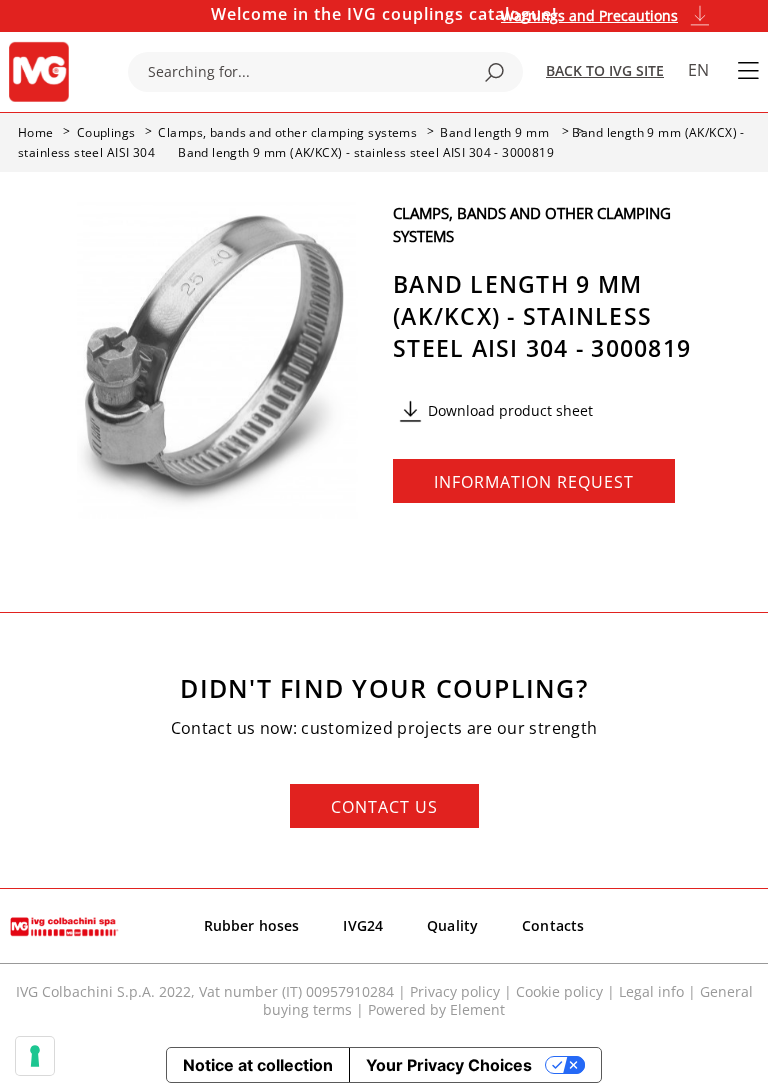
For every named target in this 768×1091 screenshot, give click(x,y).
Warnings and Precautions (589, 15)
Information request (534, 482)
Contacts (553, 925)
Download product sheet (510, 410)
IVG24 (363, 925)
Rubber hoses (252, 925)
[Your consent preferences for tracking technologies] (35, 1056)
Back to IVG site (605, 70)
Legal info (651, 991)
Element (477, 1009)
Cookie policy (559, 991)
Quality (452, 925)
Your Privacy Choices (449, 1065)
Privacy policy (455, 991)
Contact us (384, 807)
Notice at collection (258, 1065)
